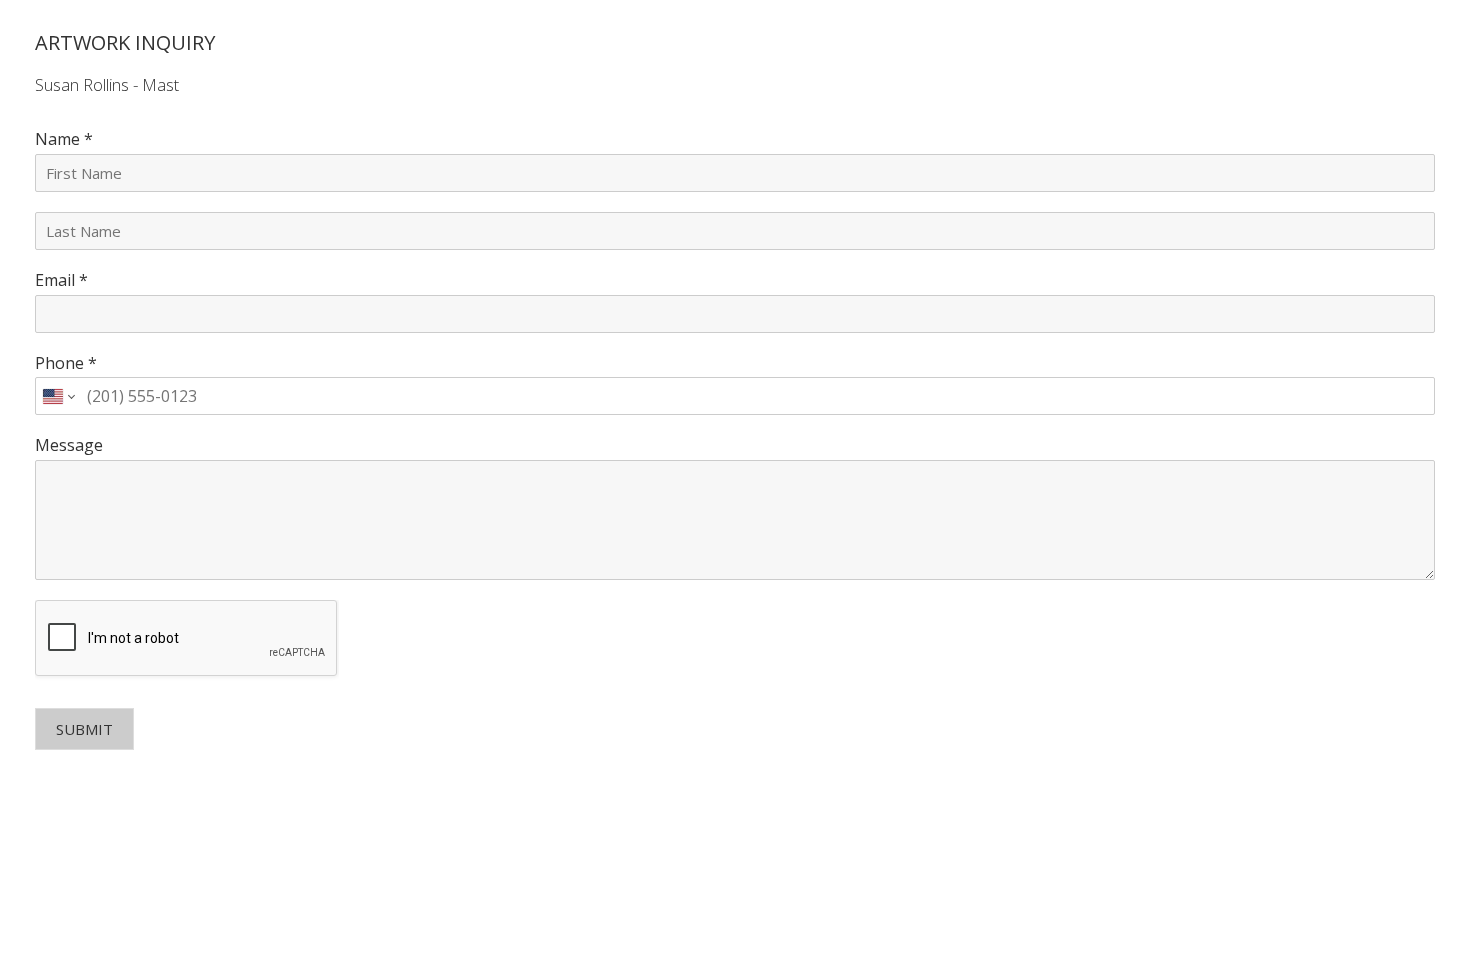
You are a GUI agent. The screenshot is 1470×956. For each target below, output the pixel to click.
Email (61, 280)
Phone (66, 363)
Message (69, 445)
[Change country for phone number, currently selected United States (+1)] (57, 396)
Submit (84, 729)
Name (64, 139)
